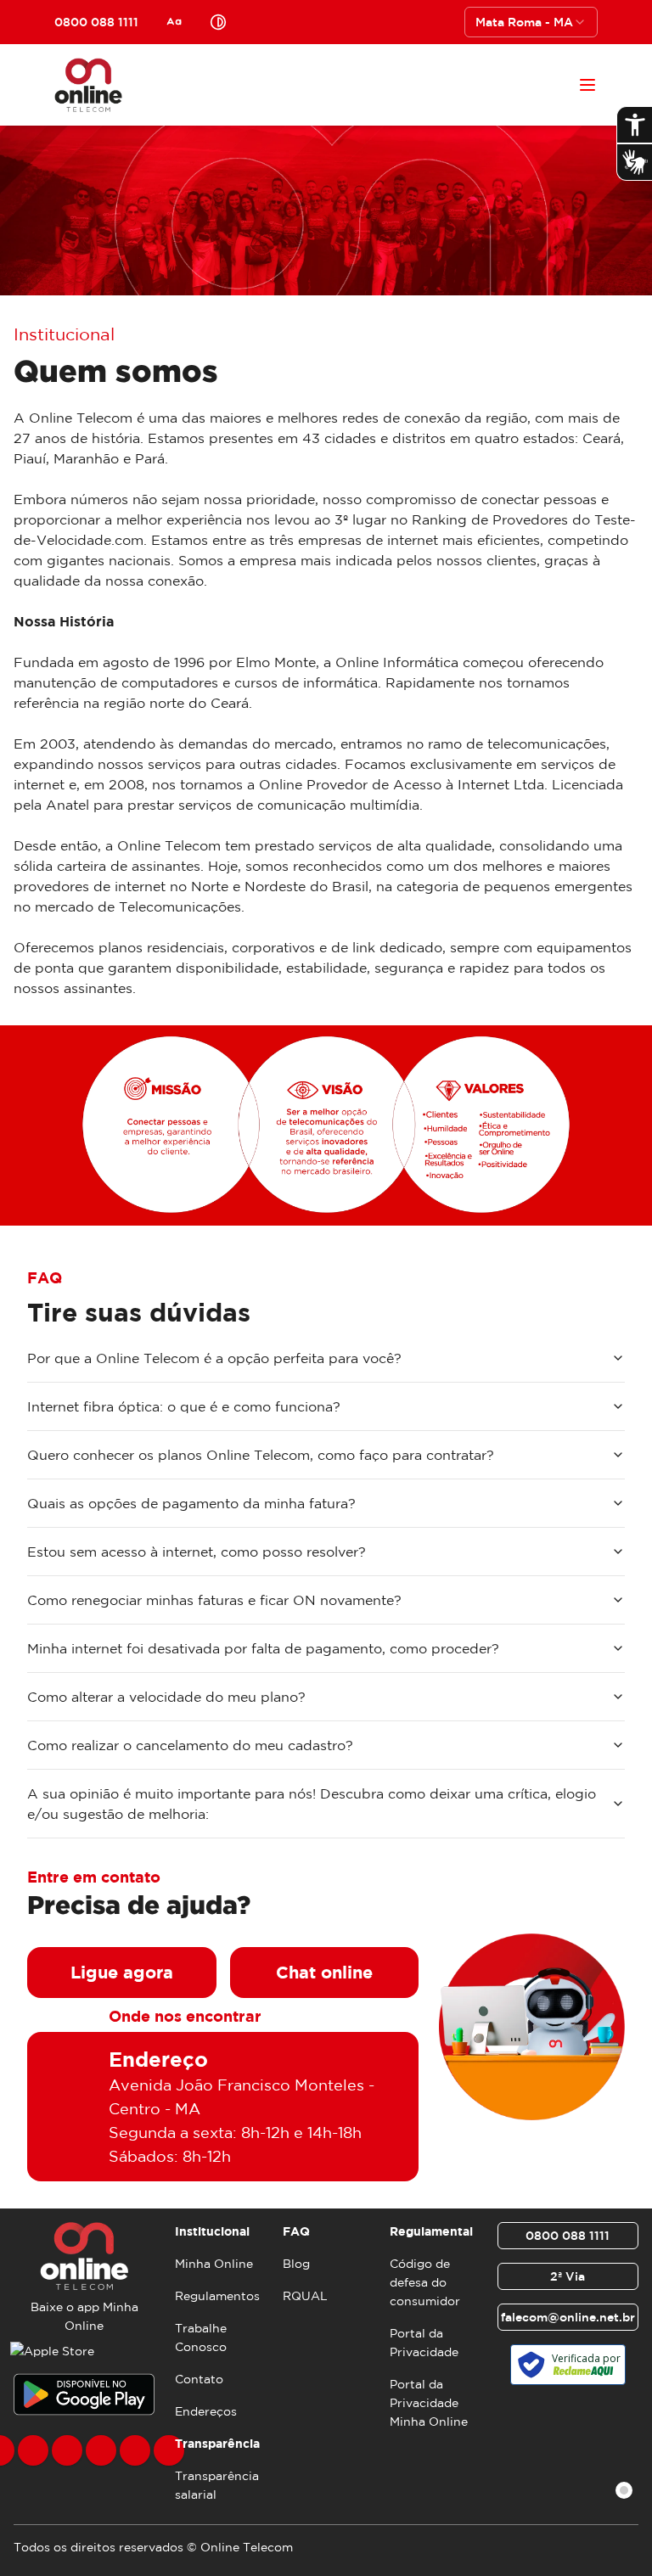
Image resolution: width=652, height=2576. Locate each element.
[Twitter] (67, 2450)
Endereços (206, 2411)
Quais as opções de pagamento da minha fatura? (191, 1503)
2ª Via (568, 2276)
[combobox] (531, 22)
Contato (199, 2379)
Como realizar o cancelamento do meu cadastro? (190, 1745)
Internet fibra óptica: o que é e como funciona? (184, 1406)
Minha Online (214, 2264)
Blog (296, 2264)
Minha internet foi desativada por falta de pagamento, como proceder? (263, 1648)
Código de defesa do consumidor (425, 2282)
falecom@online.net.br (568, 2317)
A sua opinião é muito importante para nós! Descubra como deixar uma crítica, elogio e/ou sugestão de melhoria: (312, 1804)
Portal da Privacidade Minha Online (429, 2403)
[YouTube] (101, 2450)
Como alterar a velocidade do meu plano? (166, 1697)
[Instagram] (33, 2450)
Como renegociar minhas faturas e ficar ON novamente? (214, 1600)
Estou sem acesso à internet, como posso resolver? (197, 1552)
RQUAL (305, 2296)
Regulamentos (217, 2296)
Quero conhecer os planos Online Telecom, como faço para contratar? (261, 1455)
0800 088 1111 (568, 2236)
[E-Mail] (135, 2450)
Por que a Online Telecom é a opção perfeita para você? (214, 1358)
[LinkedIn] (169, 2450)
